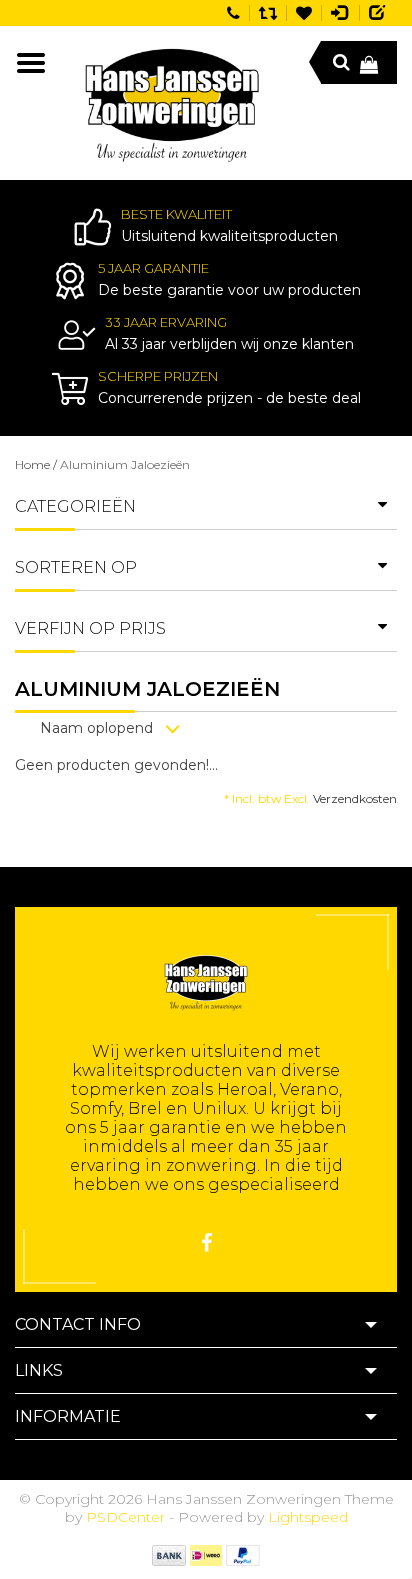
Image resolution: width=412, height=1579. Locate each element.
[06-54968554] (233, 11)
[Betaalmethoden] (168, 1554)
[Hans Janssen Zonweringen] (172, 103)
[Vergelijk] (268, 11)
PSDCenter (125, 1517)
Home (32, 464)
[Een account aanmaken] (378, 11)
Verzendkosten (355, 798)
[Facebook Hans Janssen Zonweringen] (206, 1243)
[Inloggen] (340, 11)
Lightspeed (308, 1517)
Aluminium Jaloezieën (125, 464)
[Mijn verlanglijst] (304, 11)
